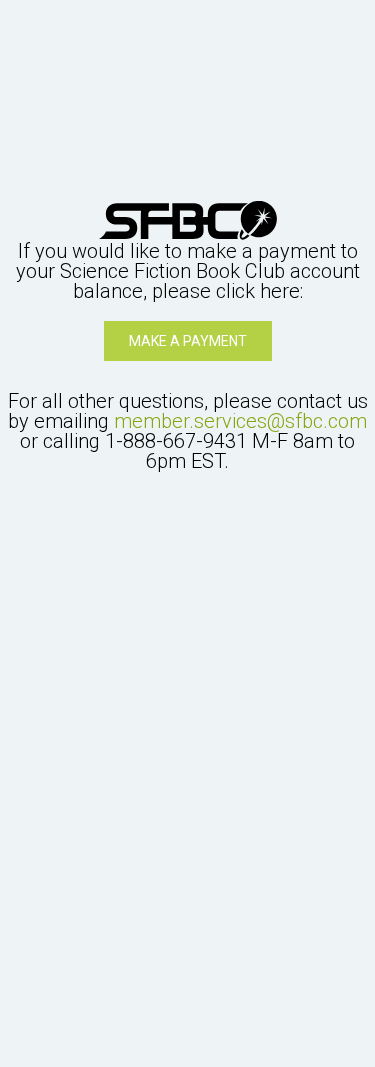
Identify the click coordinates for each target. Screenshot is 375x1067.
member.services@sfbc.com (240, 421)
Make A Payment (188, 341)
